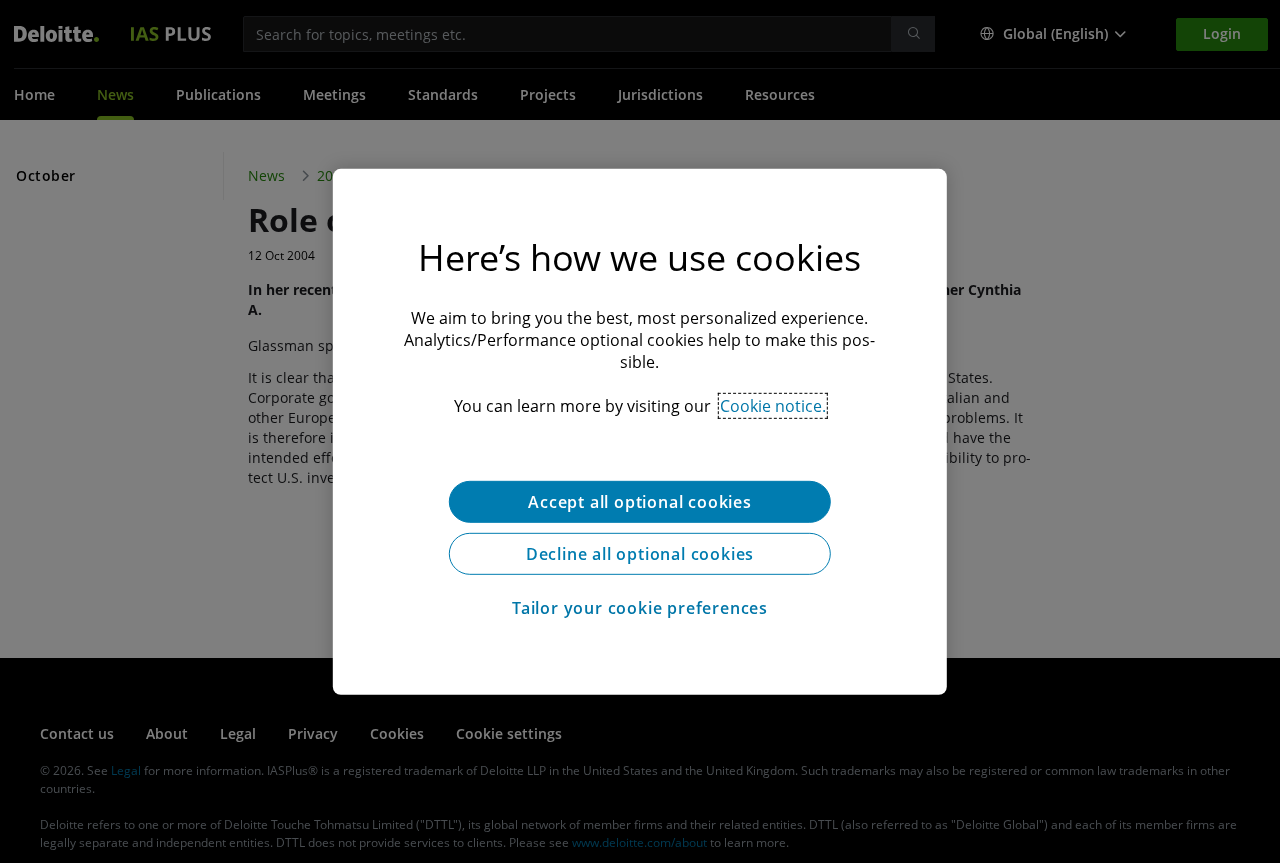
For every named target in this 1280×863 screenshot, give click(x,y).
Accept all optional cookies (640, 501)
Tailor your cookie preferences (640, 607)
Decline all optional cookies (640, 553)
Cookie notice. (773, 405)
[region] (640, 431)
